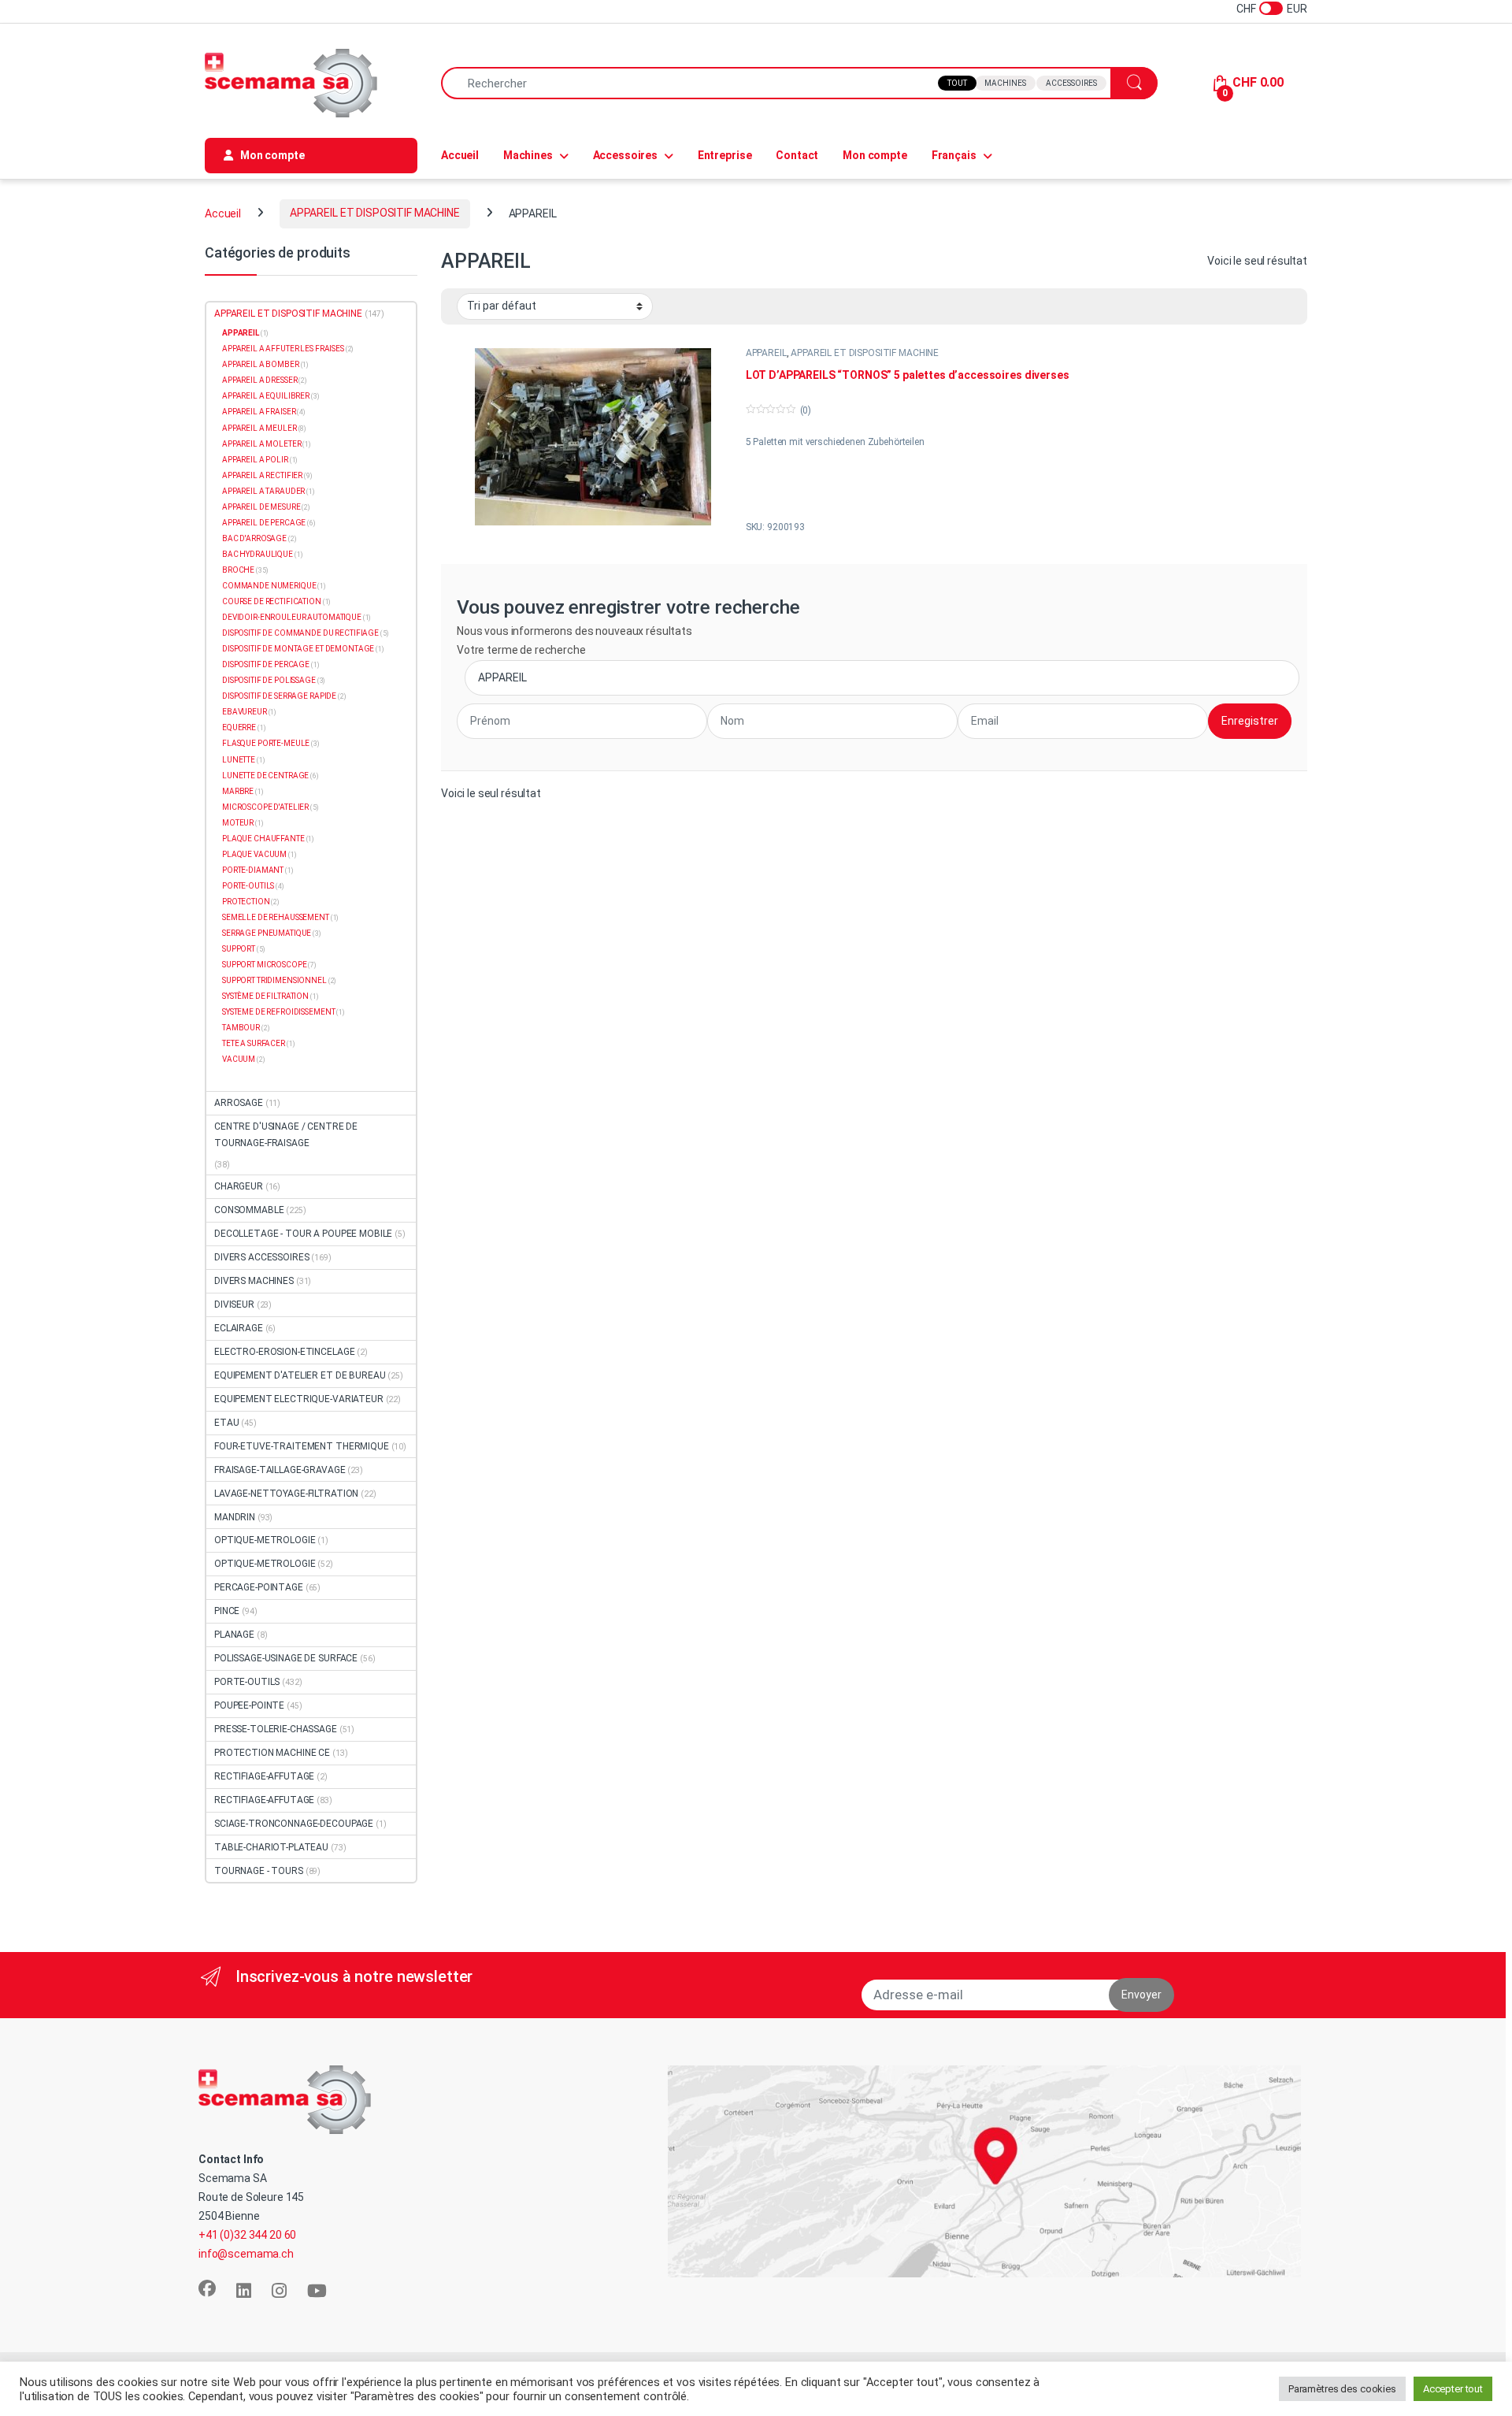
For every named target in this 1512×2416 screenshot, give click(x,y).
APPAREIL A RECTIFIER (262, 475)
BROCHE (238, 570)
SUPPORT (239, 949)
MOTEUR (238, 823)
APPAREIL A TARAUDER (263, 491)
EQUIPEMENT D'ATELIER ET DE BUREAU (300, 1375)
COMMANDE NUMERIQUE (269, 586)
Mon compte (875, 155)
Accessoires (1071, 83)
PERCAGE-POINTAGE (259, 1587)
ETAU (226, 1423)
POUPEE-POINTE (249, 1705)
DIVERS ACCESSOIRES (261, 1257)
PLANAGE (234, 1635)
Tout (957, 83)
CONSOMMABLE (249, 1210)
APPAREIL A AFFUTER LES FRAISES (283, 349)
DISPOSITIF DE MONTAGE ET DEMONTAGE (298, 649)
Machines (1005, 83)
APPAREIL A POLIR (255, 460)
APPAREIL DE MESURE (261, 507)
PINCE (227, 1611)
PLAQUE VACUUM (254, 854)
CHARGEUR (239, 1186)
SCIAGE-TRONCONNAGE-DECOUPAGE (294, 1824)
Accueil (460, 155)
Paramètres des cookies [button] (1342, 2389)
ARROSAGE (239, 1103)
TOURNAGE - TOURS (259, 1871)
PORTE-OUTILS (248, 886)
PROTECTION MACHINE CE (272, 1753)
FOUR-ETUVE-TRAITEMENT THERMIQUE (302, 1446)
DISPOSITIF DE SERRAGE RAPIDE (279, 696)
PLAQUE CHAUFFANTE (263, 839)
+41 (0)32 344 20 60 (247, 2235)
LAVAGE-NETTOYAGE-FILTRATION (286, 1494)
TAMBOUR (241, 1028)
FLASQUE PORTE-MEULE (266, 743)
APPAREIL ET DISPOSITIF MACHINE (375, 213)
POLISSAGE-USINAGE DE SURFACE (286, 1658)
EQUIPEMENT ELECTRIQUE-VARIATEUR (299, 1399)
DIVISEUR (234, 1304)
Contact (797, 155)
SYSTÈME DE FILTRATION (265, 996)
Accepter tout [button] (1453, 2389)
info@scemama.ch (246, 2254)
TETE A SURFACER (254, 1043)
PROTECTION (246, 902)
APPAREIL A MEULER (259, 428)
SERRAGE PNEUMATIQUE (267, 933)
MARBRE (238, 791)
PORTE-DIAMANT (253, 870)
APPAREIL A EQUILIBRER (266, 396)
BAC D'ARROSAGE (254, 538)
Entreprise (725, 155)
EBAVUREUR (245, 712)
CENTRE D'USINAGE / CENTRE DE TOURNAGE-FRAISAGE (286, 1135)
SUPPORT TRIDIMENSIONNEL (274, 980)
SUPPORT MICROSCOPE (264, 965)
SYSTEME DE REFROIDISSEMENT (278, 1012)
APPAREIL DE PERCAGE (264, 523)
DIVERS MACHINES (254, 1281)
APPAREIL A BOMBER (261, 364)
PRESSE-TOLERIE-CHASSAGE (276, 1729)
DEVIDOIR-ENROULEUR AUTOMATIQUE (292, 617)
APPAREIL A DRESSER (259, 380)
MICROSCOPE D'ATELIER (265, 807)
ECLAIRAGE (239, 1328)
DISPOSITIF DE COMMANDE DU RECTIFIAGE (300, 633)
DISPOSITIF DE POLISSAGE (269, 680)
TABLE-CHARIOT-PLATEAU (271, 1847)
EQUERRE (239, 727)
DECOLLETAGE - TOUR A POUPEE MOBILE (303, 1234)
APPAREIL (766, 353)
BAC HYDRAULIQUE (258, 554)
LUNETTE (239, 760)
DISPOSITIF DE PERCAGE (266, 664)
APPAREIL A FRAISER (259, 412)
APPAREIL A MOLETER (261, 444)
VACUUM (239, 1059)
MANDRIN (235, 1517)
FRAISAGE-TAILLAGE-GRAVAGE (280, 1470)
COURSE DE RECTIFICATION (272, 601)
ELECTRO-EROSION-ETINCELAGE (284, 1352)
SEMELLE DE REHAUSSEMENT (276, 917)
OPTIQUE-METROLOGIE (265, 1540)
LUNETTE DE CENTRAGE (265, 776)
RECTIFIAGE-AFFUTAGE (264, 1776)
